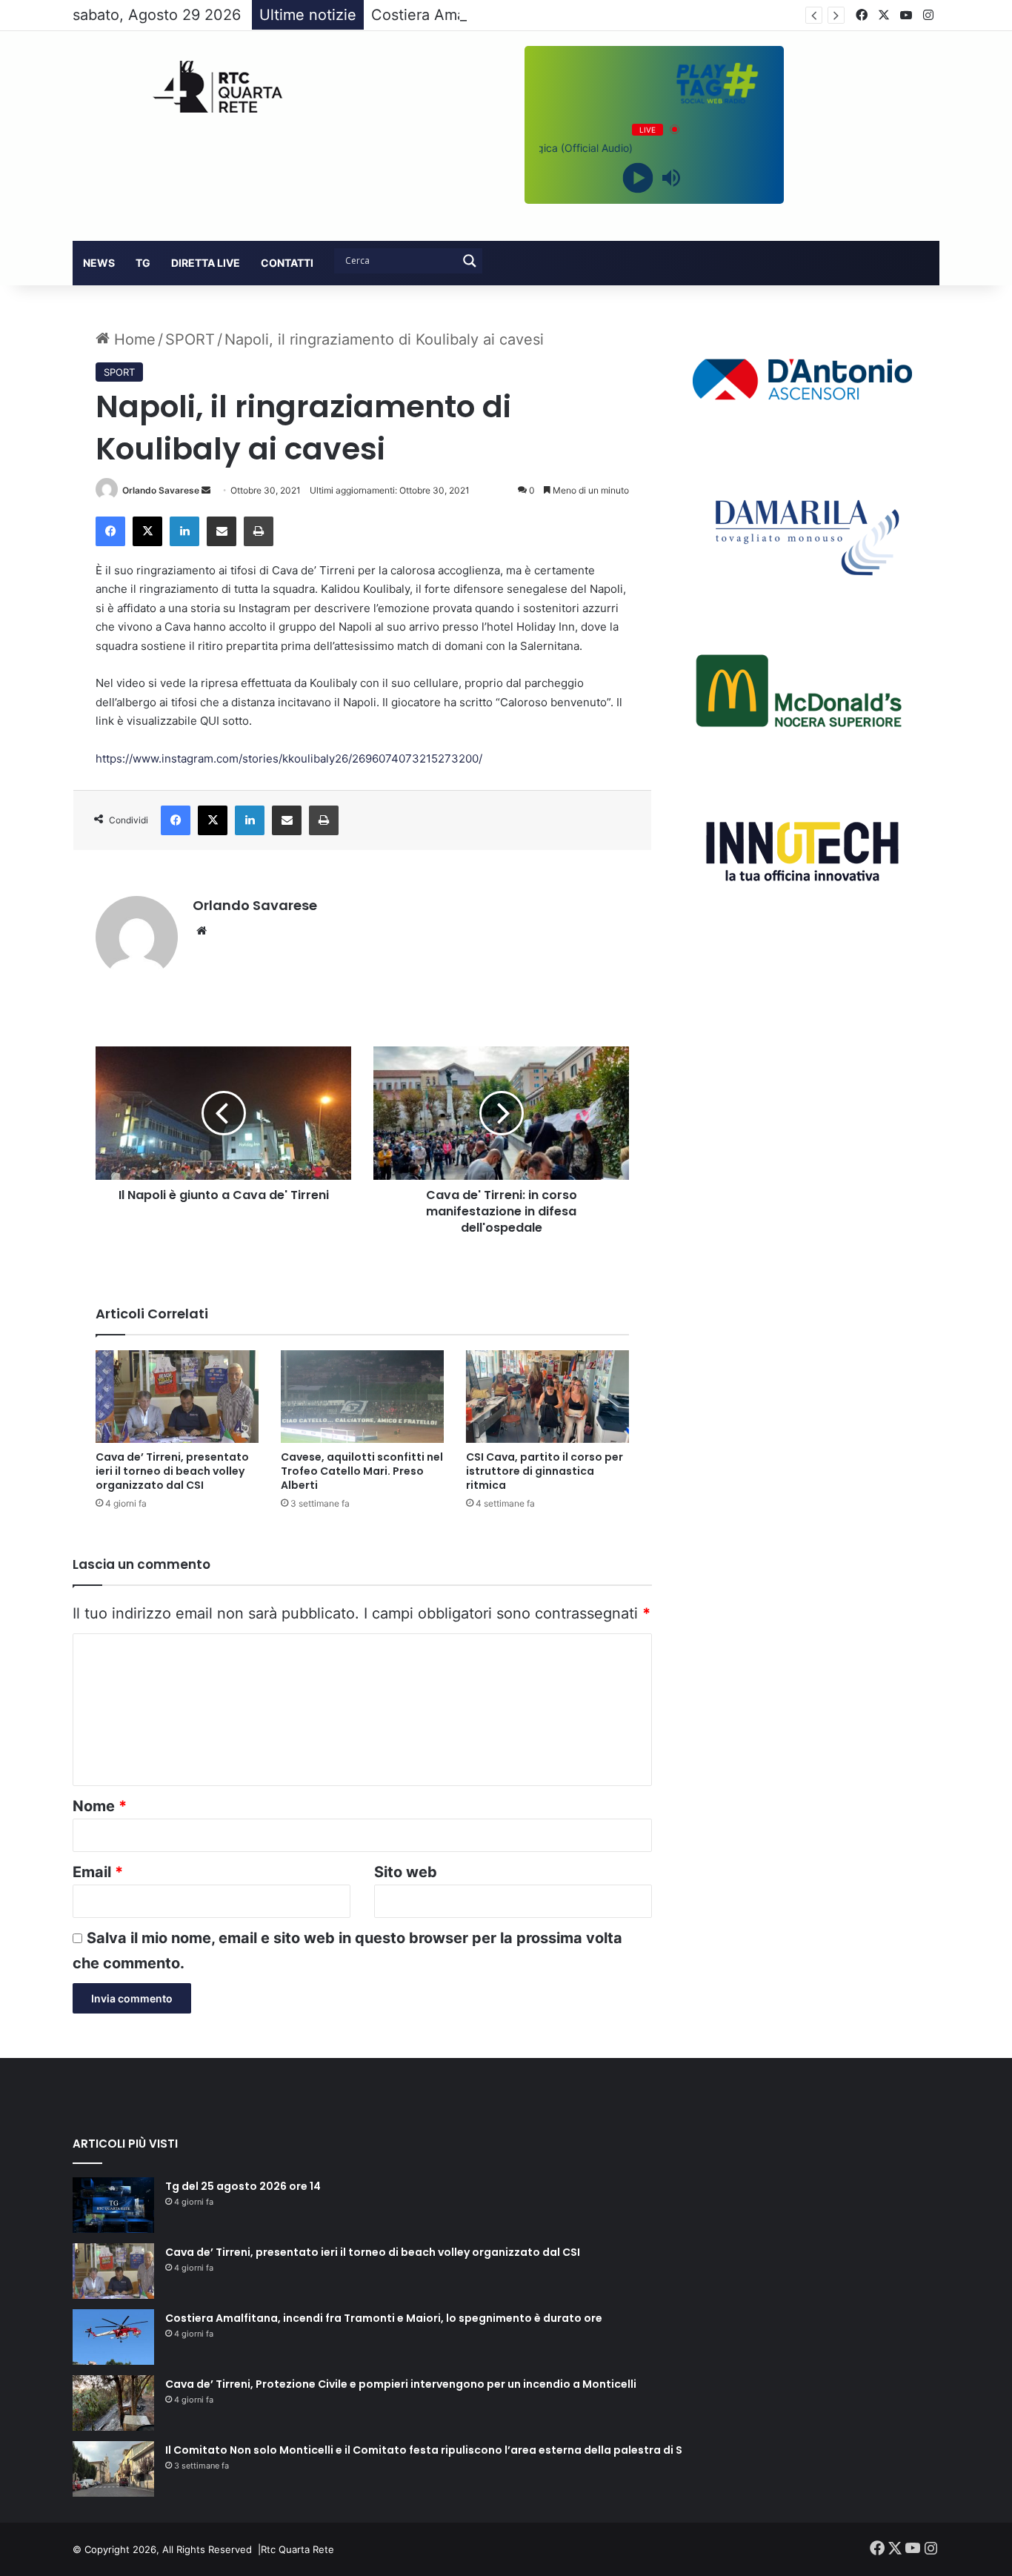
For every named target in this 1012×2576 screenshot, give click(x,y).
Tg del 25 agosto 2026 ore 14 (243, 2186)
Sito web (406, 1872)
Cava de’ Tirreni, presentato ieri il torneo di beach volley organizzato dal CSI (172, 1471)
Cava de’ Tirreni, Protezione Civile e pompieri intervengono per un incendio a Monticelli (401, 2384)
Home (133, 339)
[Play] (638, 177)
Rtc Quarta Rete (297, 2549)
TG (143, 263)
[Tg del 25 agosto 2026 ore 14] (113, 2205)
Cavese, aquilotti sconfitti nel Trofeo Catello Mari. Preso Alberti (362, 1471)
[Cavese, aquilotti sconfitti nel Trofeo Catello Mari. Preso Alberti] (362, 1396)
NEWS (99, 263)
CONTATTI (287, 263)
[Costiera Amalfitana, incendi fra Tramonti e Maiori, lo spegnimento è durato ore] (113, 2337)
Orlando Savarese (161, 490)
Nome (100, 1806)
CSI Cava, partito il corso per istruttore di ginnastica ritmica (545, 1471)
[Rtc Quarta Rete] (210, 87)
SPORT (190, 339)
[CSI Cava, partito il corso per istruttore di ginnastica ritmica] (547, 1396)
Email (98, 1872)
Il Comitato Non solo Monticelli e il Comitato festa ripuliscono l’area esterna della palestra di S (424, 2450)
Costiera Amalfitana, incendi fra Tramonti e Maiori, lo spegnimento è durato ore (384, 2318)
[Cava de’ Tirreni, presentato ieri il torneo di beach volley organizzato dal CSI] (177, 1396)
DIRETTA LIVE (206, 263)
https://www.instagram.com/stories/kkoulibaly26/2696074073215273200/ (289, 758)
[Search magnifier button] (470, 261)
